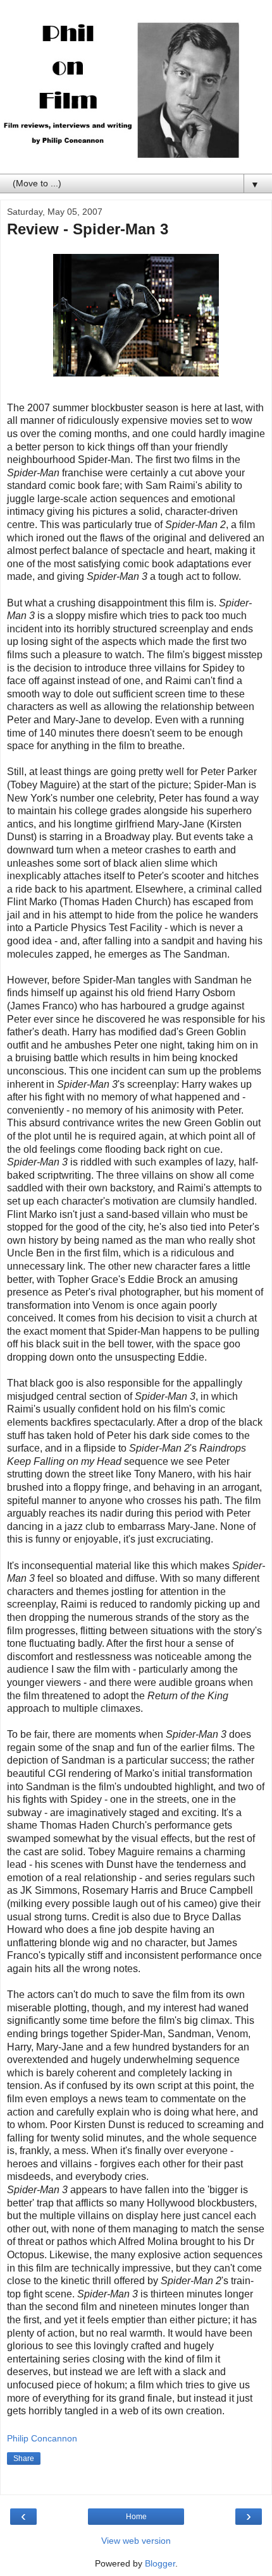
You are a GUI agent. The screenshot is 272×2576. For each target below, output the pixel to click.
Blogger (160, 2563)
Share (24, 2459)
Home (136, 2517)
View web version (136, 2541)
